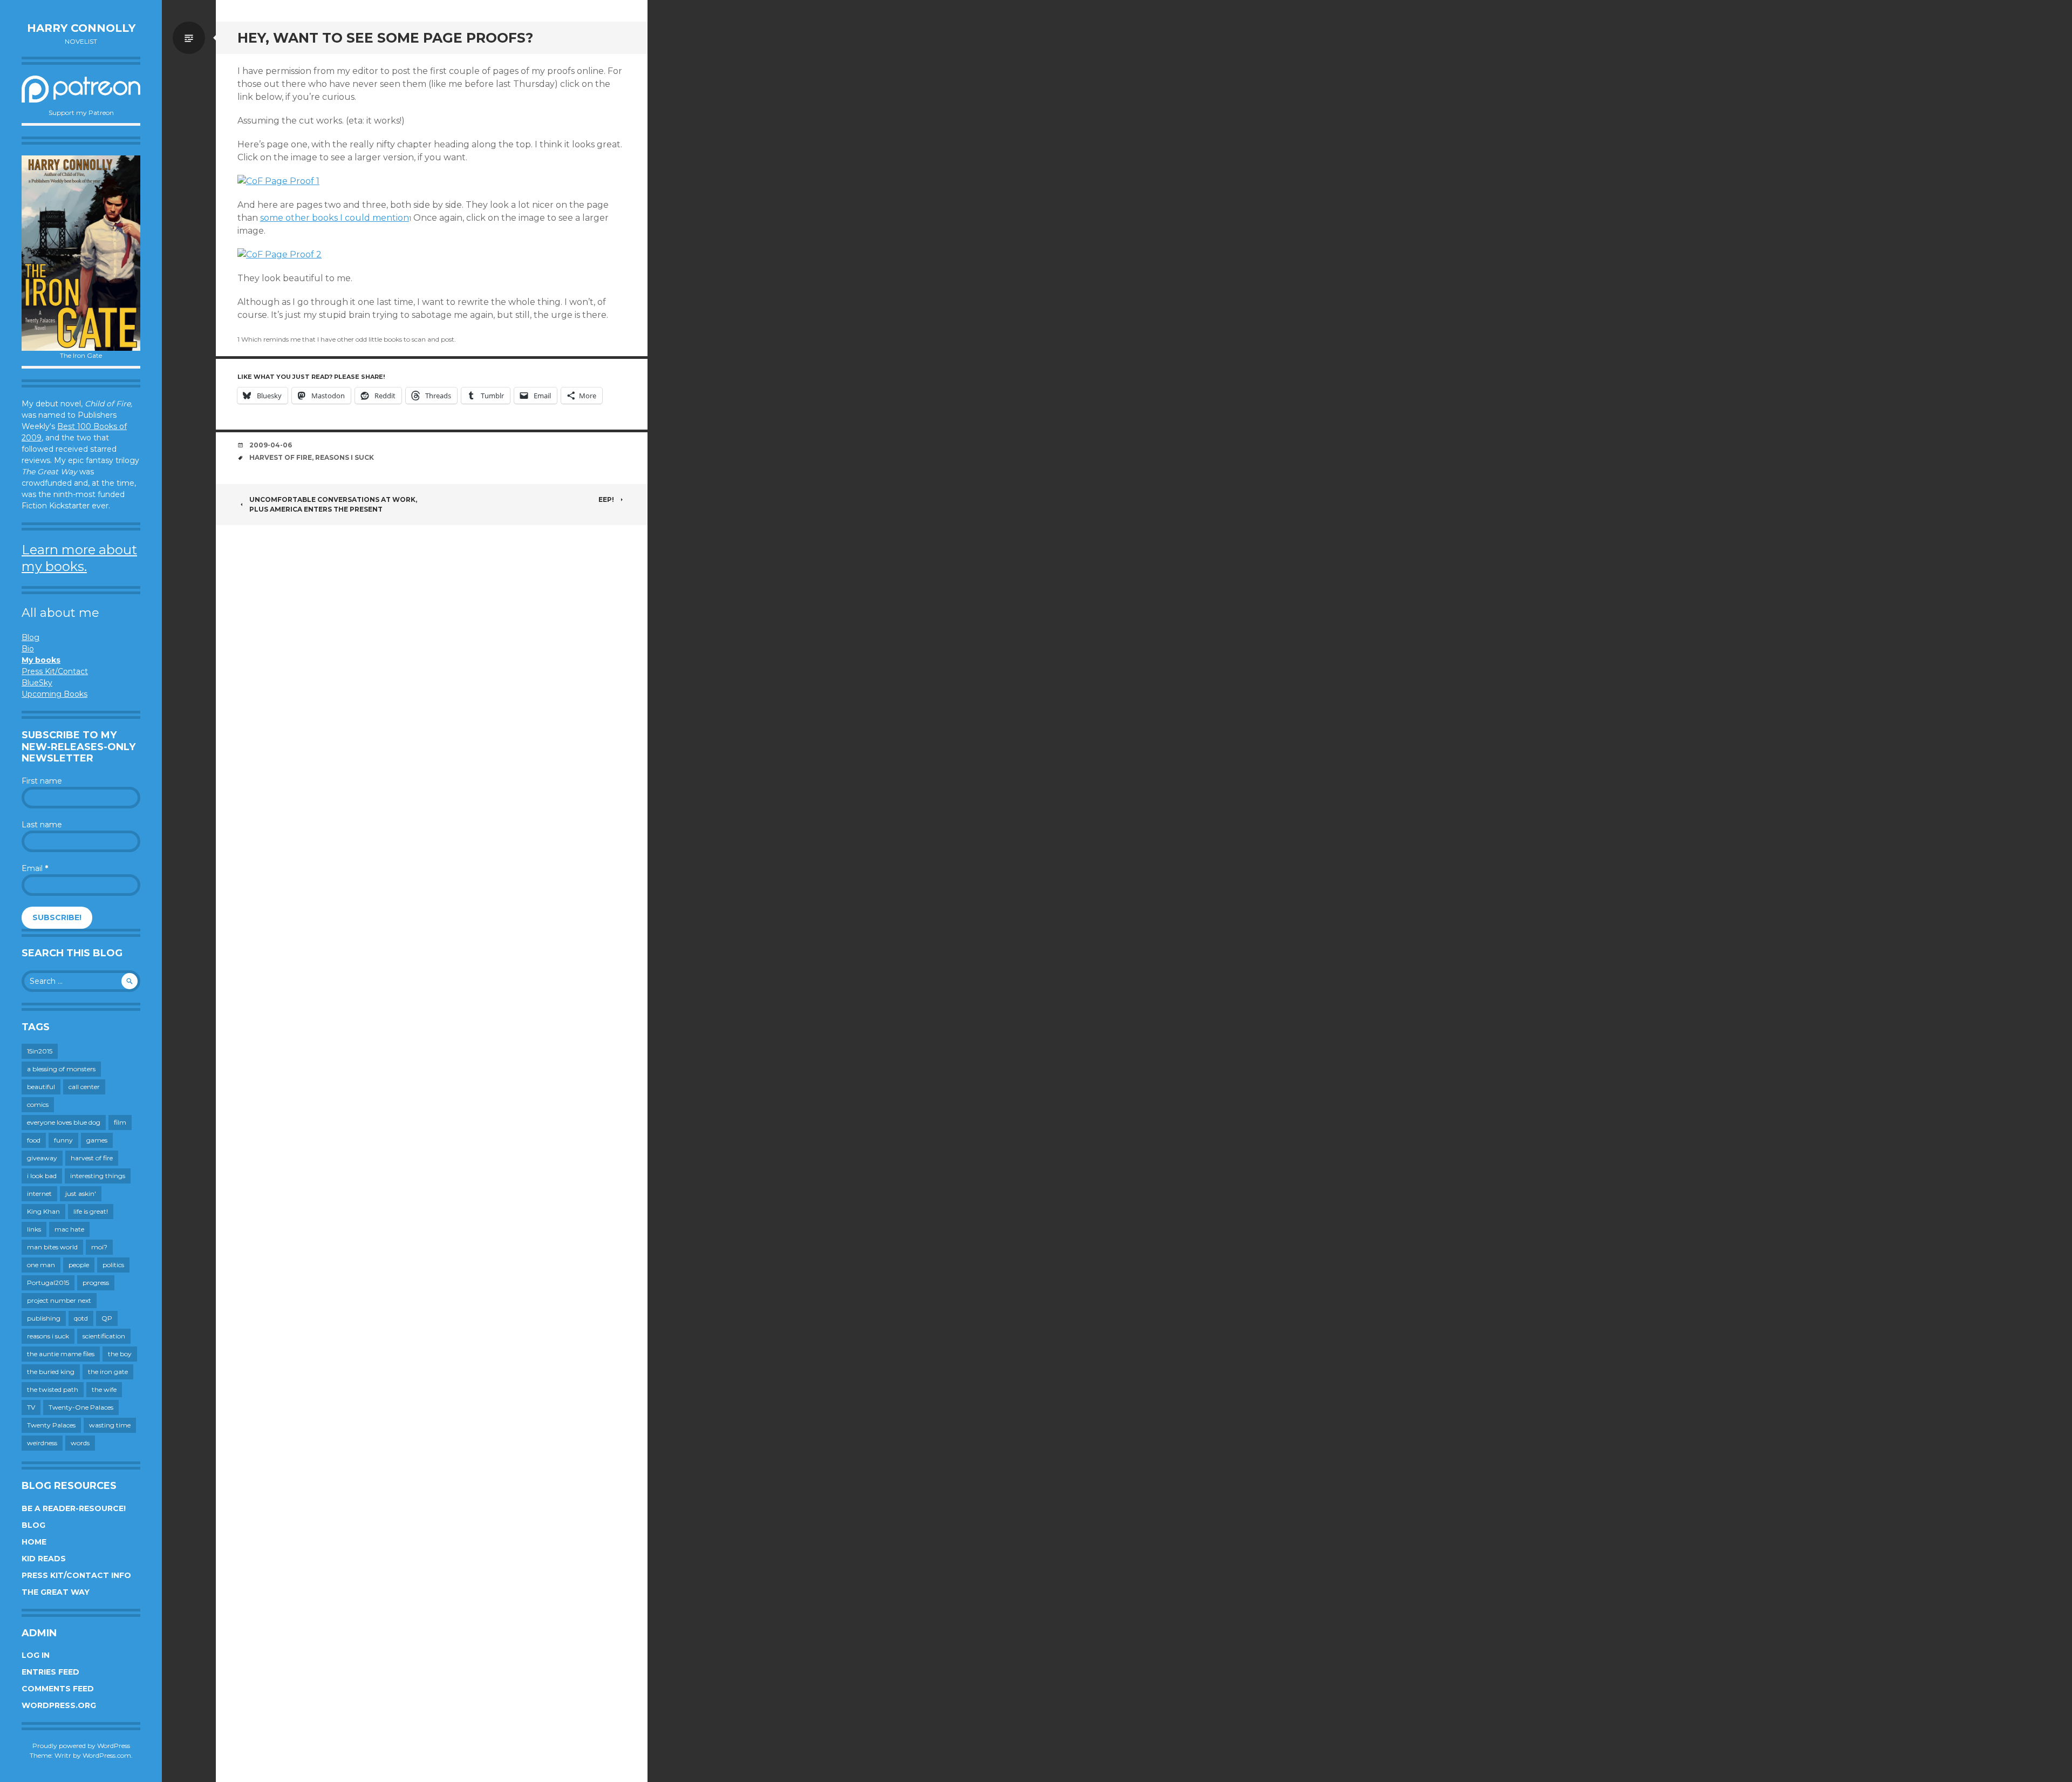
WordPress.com (107, 1755)
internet (39, 1193)
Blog (30, 637)
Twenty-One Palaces (81, 1407)
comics (38, 1104)
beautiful (41, 1087)
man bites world (52, 1247)
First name (42, 781)
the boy (120, 1354)
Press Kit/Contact (55, 671)
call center (84, 1087)
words (80, 1443)
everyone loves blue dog (64, 1122)
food (34, 1140)
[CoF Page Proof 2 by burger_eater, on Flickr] (280, 254)
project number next (59, 1300)
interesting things (98, 1176)
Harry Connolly (81, 28)
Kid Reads (44, 1559)
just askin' (81, 1193)
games (97, 1140)
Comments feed (58, 1689)
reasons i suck (48, 1336)
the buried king (51, 1372)
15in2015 (40, 1051)
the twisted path (53, 1389)
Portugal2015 (48, 1283)
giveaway (42, 1158)
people (79, 1265)
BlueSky (37, 683)
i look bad (42, 1176)
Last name (42, 825)
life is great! (91, 1211)
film (120, 1122)
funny (63, 1140)
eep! (606, 499)
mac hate (69, 1229)
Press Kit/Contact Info (76, 1575)
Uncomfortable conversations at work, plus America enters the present (333, 504)
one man (41, 1265)
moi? (99, 1247)
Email (35, 868)
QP (107, 1318)
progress (96, 1283)
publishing (44, 1318)
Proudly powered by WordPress (81, 1746)
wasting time (110, 1425)
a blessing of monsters (61, 1069)
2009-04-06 (271, 445)
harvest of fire (92, 1158)
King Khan (43, 1211)
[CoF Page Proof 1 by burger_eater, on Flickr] (278, 181)
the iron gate (108, 1372)
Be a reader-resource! (74, 1508)
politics (113, 1265)
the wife (104, 1389)
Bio (28, 649)
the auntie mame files (61, 1354)
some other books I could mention (335, 218)
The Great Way (56, 1592)
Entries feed (50, 1672)
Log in (36, 1655)
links (34, 1229)
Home (34, 1542)
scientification (104, 1336)
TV (31, 1407)
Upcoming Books (54, 694)
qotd (81, 1318)
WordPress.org (59, 1705)
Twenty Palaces (51, 1425)
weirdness (42, 1443)
